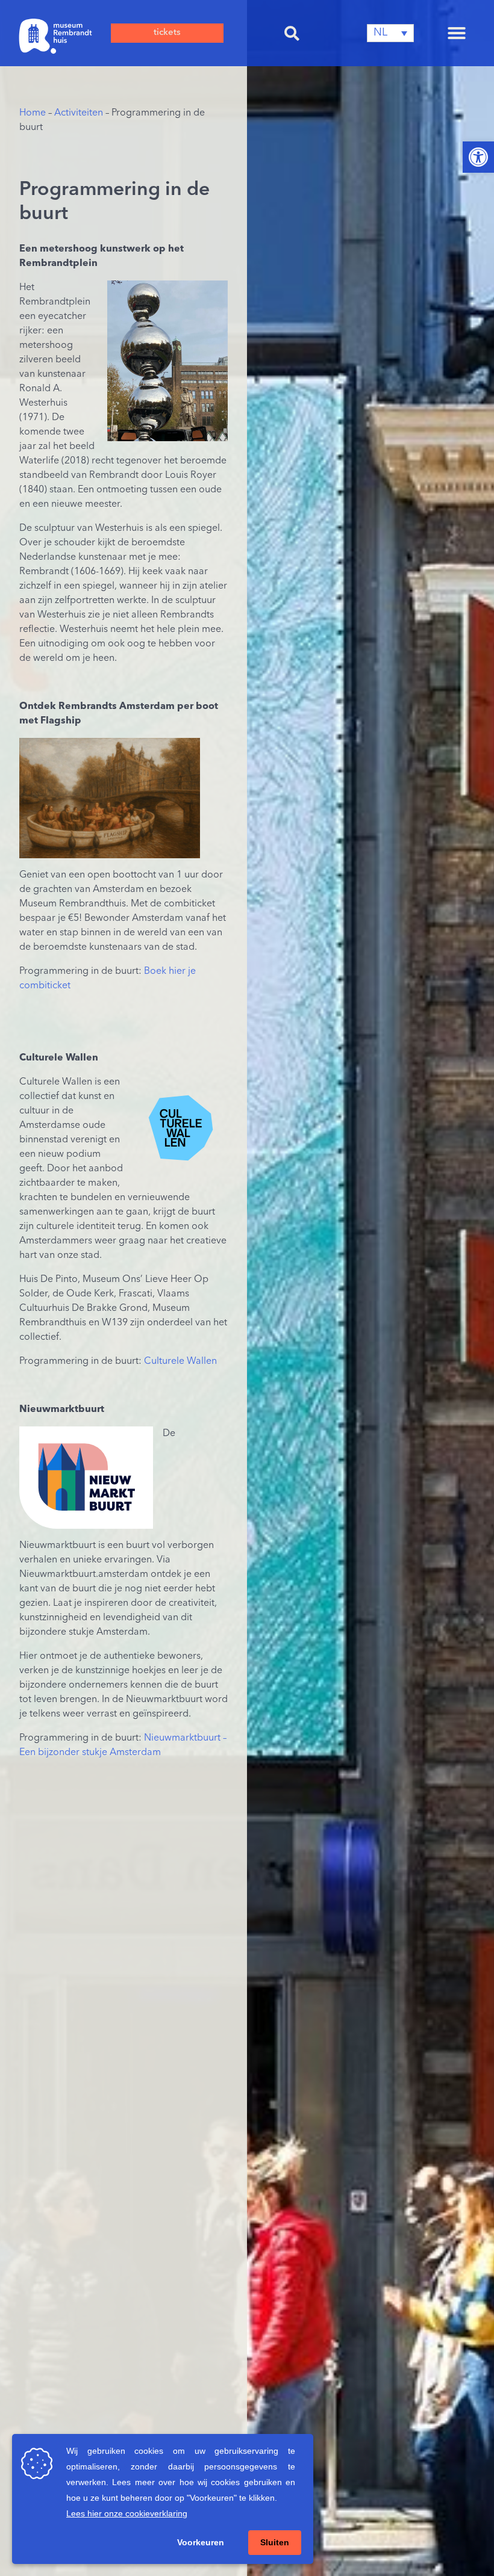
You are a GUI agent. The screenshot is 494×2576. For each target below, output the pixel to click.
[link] (478, 157)
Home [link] (33, 113)
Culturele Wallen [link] (180, 1361)
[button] (292, 33)
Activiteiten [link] (79, 113)
